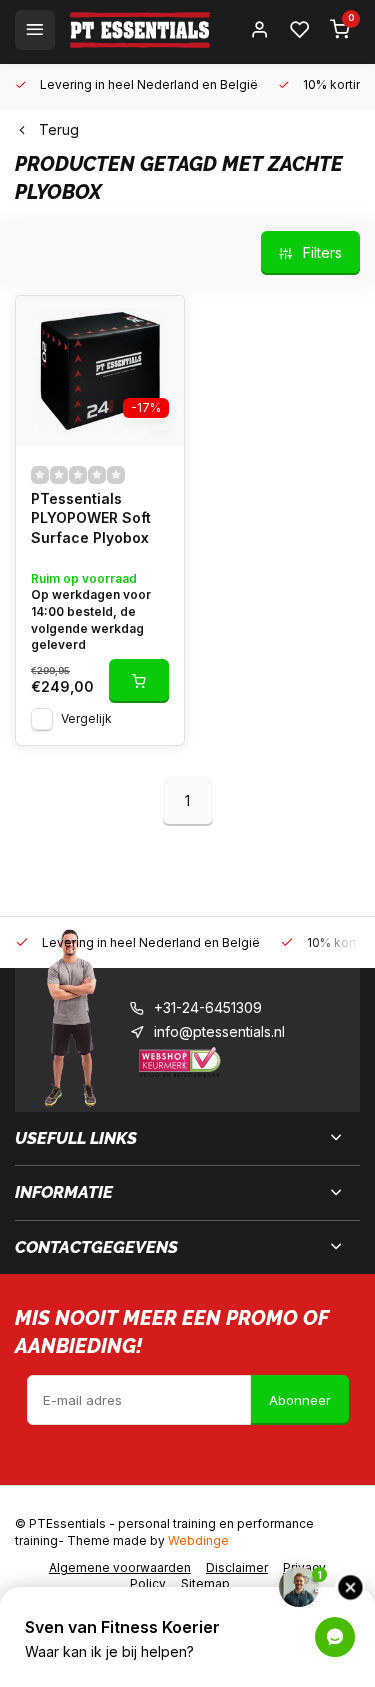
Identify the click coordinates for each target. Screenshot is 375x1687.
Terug (59, 129)
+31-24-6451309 (208, 1007)
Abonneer (300, 1400)
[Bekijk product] (139, 681)
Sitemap (205, 1583)
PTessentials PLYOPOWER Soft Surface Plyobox (91, 518)
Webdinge (198, 1540)
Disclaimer (237, 1567)
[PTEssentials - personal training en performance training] (140, 30)
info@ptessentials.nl (219, 1031)
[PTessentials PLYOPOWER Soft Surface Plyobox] (100, 371)
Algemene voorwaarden (120, 1567)
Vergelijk (86, 718)
